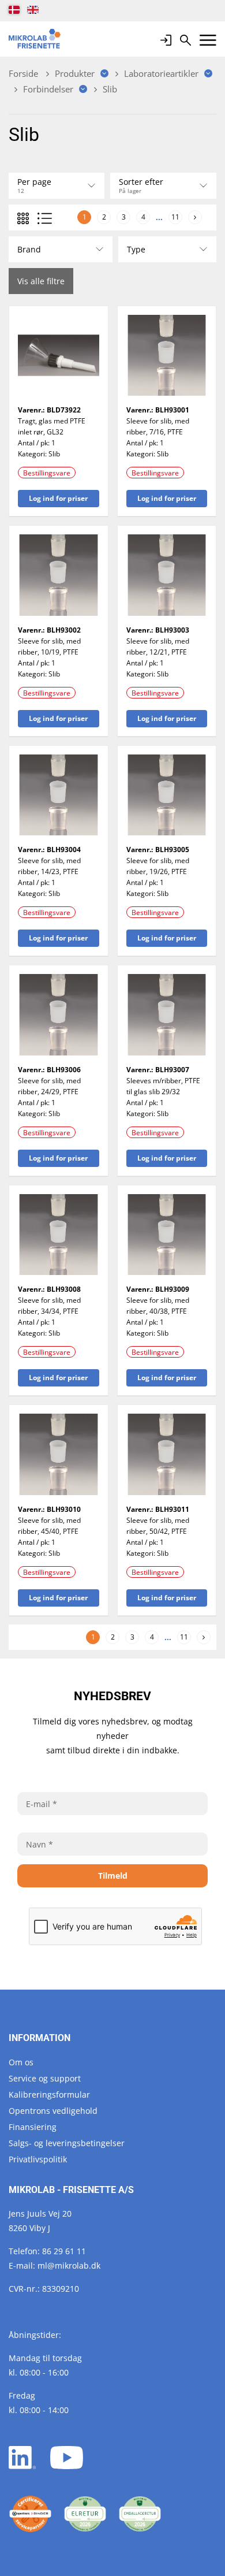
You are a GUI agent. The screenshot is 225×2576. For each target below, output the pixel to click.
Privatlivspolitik (38, 2159)
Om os (21, 2062)
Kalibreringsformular (49, 2094)
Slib (54, 454)
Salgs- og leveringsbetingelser (67, 2143)
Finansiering (33, 2127)
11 (175, 217)
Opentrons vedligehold (53, 2111)
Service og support (45, 2078)
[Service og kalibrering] (30, 2514)
